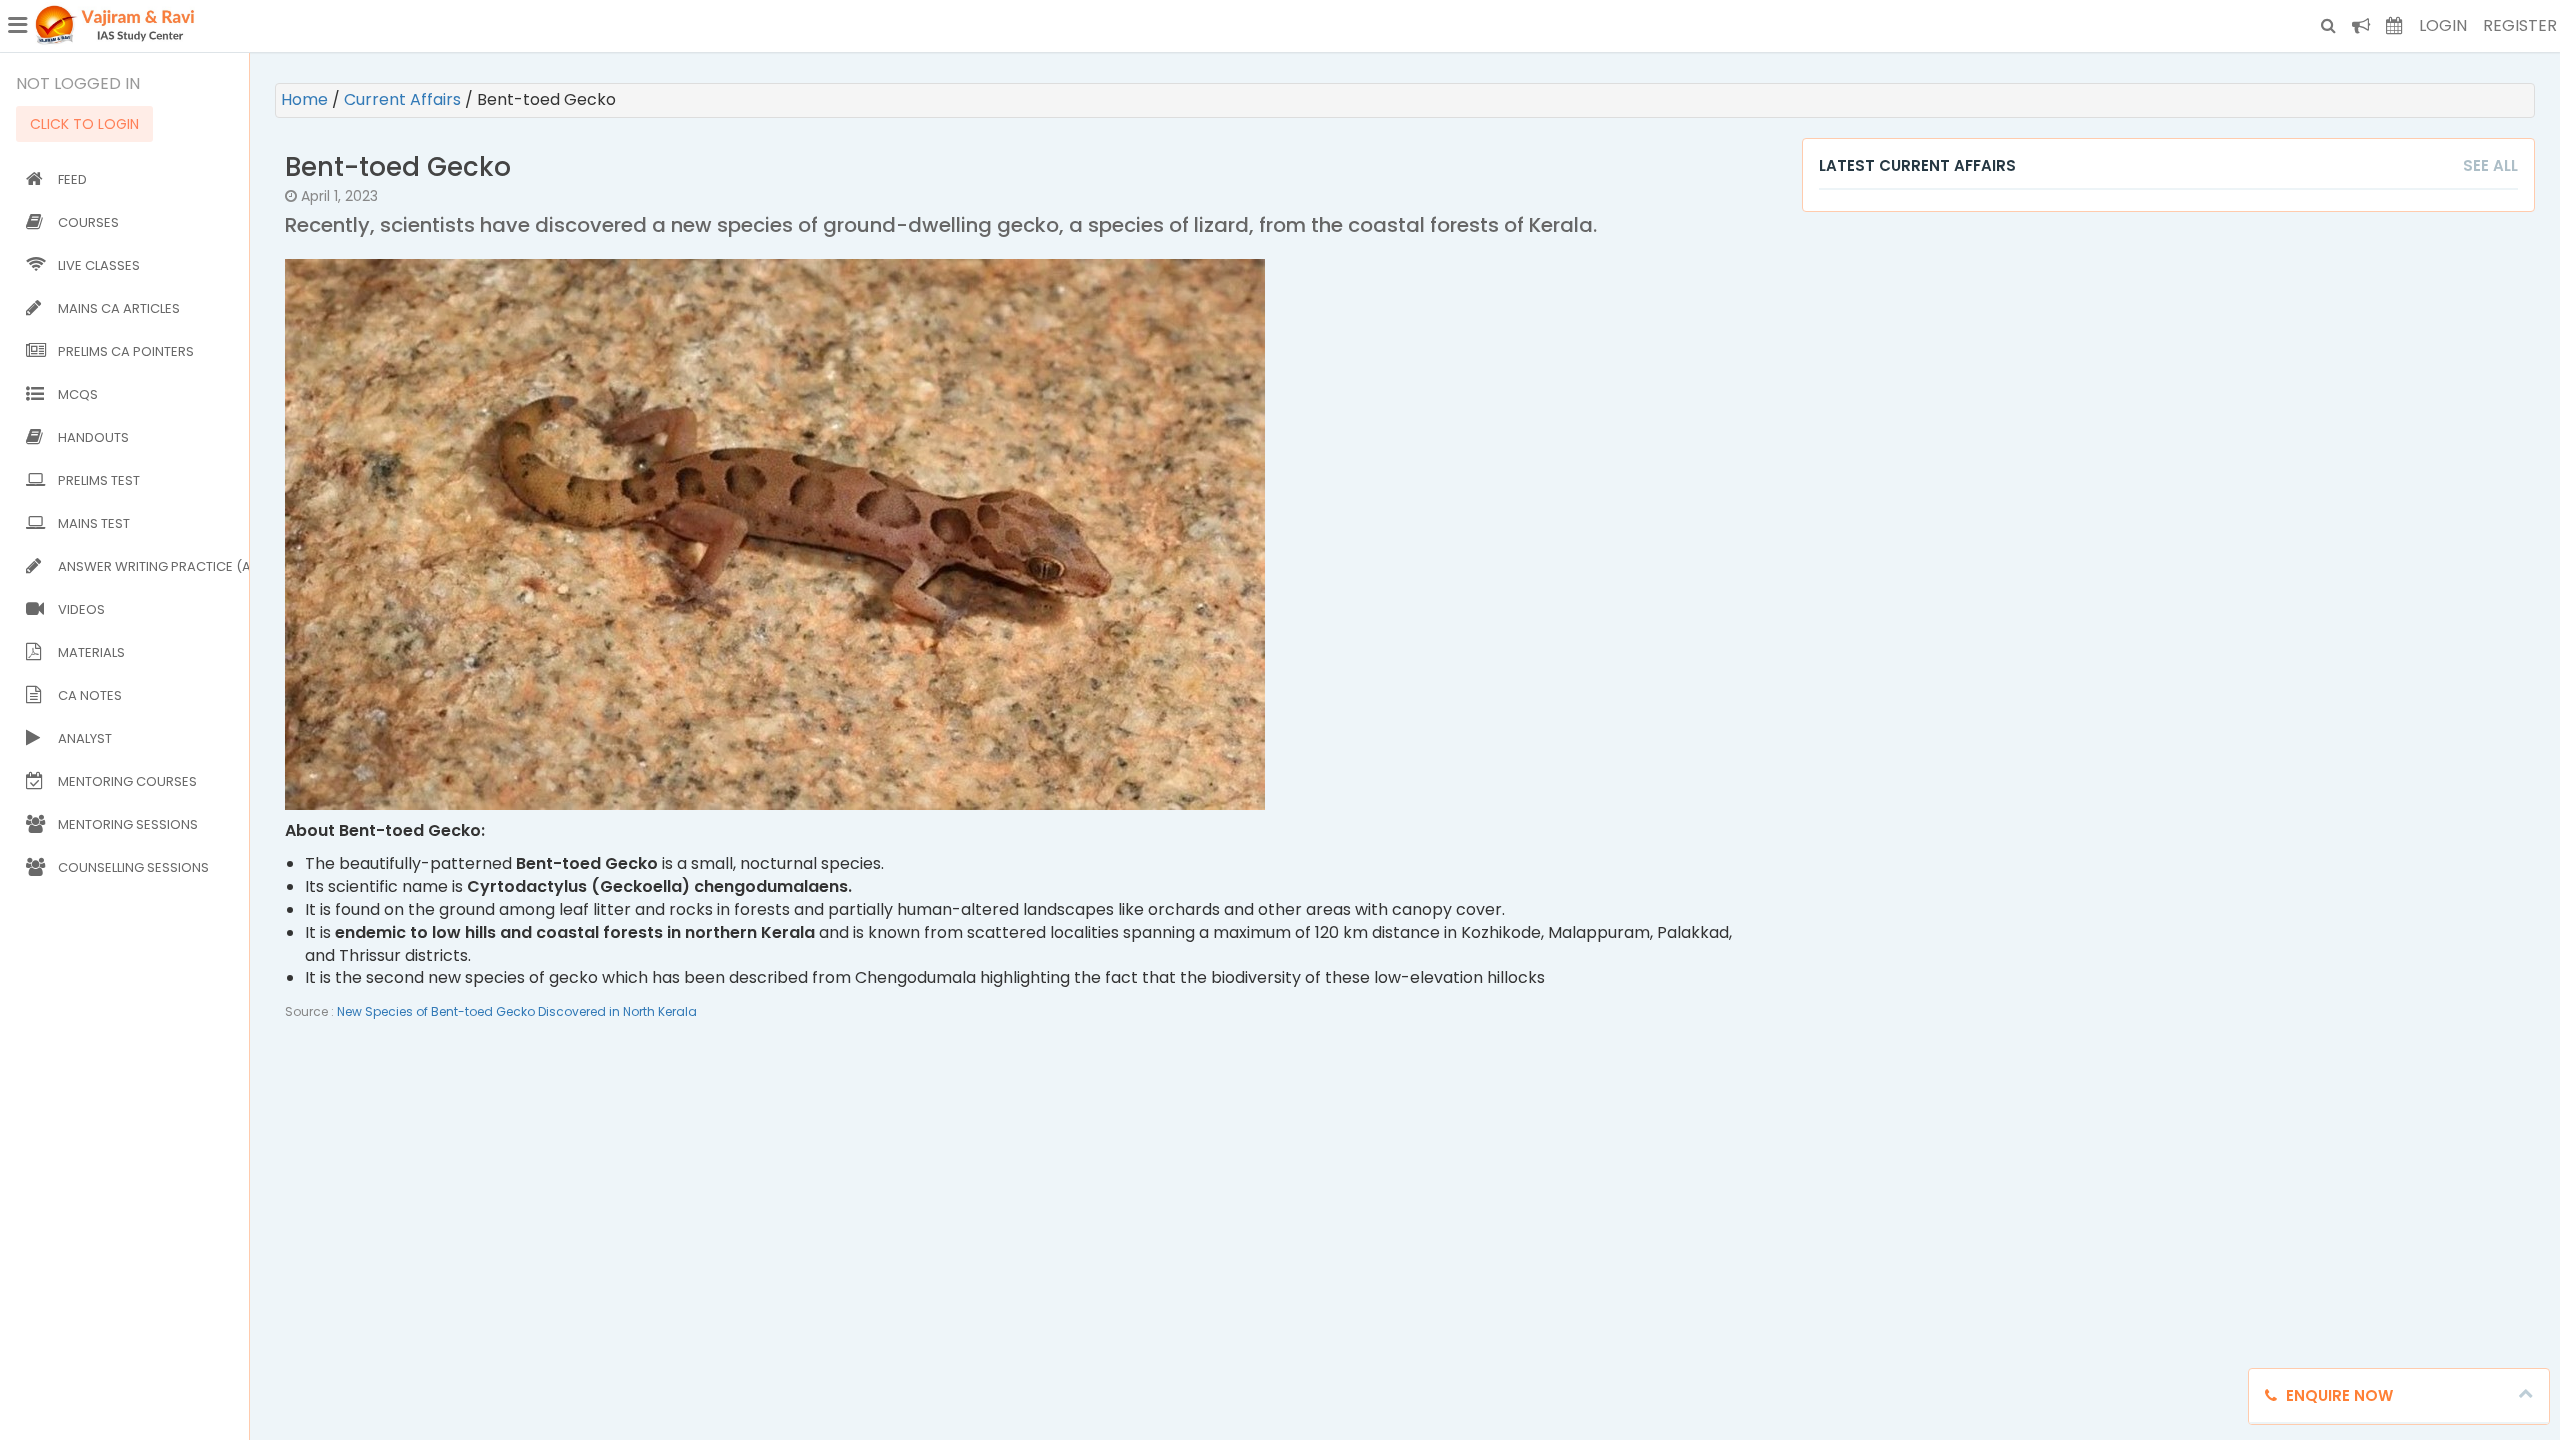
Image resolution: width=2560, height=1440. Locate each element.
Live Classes (99, 265)
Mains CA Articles (119, 308)
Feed (72, 179)
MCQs (78, 394)
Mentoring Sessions (128, 824)
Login (2443, 25)
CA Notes (90, 695)
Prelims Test (99, 480)
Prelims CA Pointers (126, 351)
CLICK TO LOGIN (84, 124)
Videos (81, 609)
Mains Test (94, 523)
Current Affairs (404, 99)
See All (2490, 165)
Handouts (93, 437)
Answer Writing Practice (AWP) (149, 566)
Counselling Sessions (133, 867)
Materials (91, 652)
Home (306, 99)
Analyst (85, 738)
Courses (88, 222)
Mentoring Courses (127, 781)
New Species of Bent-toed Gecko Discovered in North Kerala (517, 1011)
